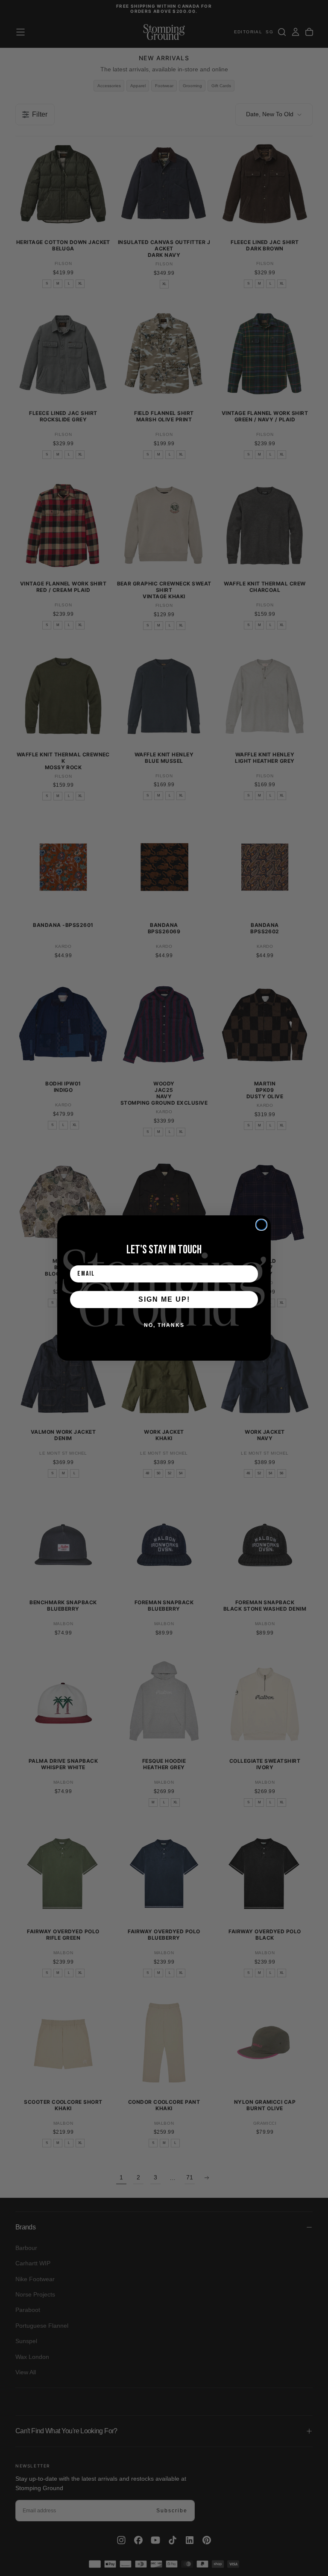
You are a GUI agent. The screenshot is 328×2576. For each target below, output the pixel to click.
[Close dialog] (261, 1225)
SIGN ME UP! (164, 1299)
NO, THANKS (164, 1325)
